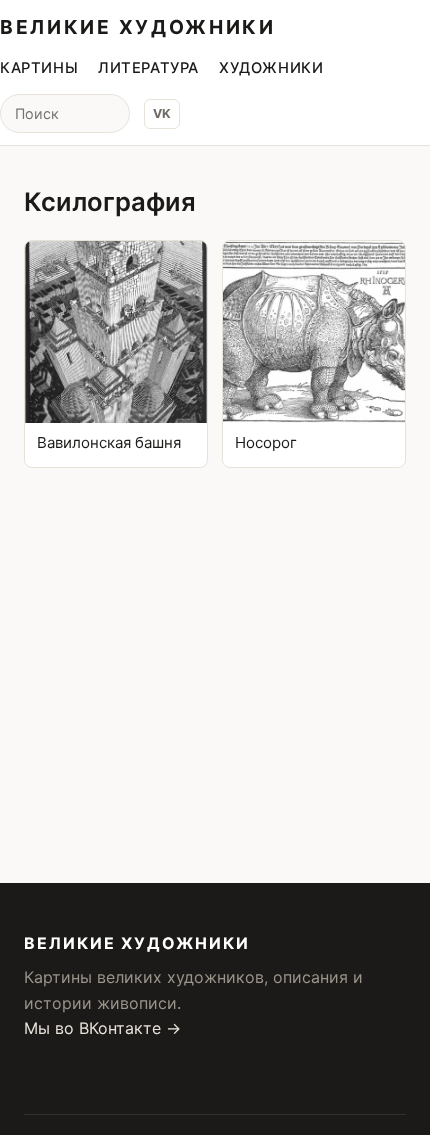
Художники (271, 68)
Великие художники (138, 27)
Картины (39, 68)
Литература (148, 68)
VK (162, 113)
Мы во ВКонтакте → (102, 1028)
